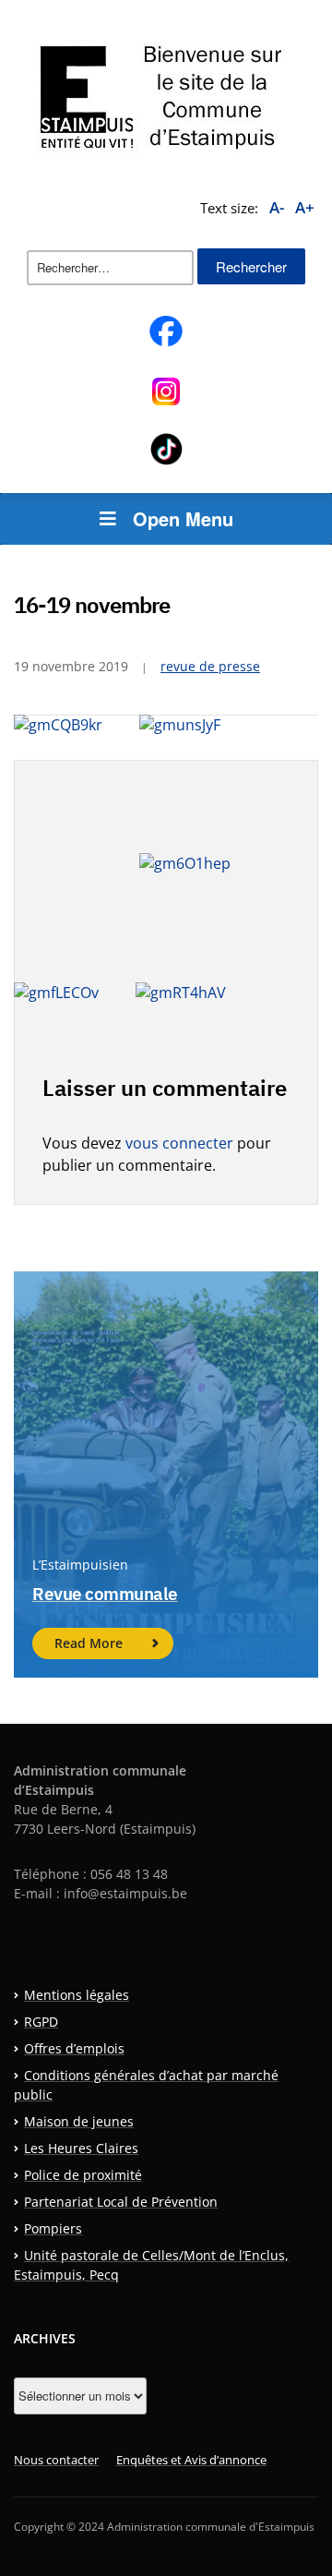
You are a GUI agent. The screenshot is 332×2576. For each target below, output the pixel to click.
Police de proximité (83, 2175)
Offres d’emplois (74, 2048)
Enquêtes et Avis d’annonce (191, 2460)
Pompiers (53, 2228)
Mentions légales (77, 1995)
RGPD (41, 2022)
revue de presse (210, 666)
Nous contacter (56, 2460)
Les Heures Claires (81, 2148)
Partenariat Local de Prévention (121, 2202)
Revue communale (105, 1594)
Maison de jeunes (79, 2121)
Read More (89, 1643)
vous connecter (179, 1143)
